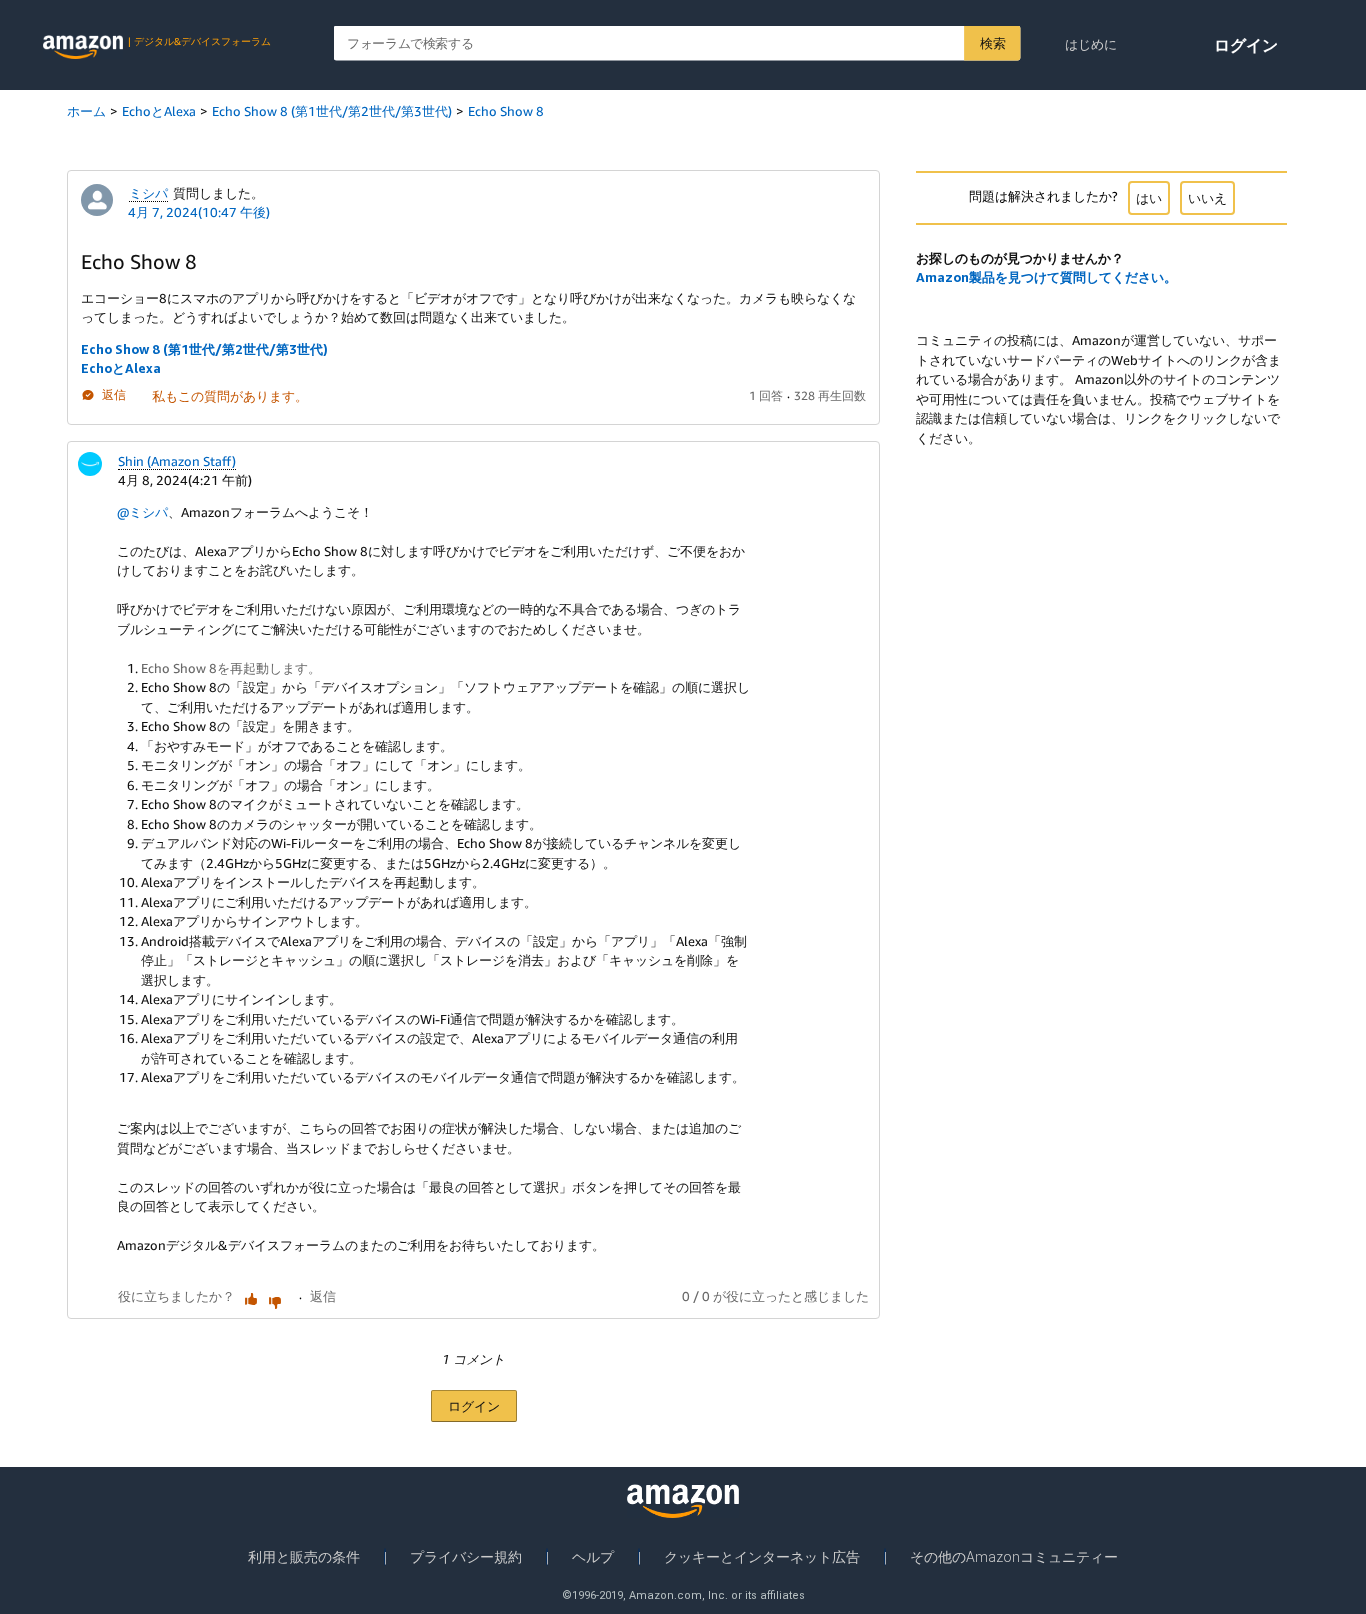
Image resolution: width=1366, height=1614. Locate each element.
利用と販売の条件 (304, 1557)
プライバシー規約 (466, 1557)
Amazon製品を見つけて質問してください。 (1046, 277)
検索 (992, 43)
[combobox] (677, 43)
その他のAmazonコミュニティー (1014, 1557)
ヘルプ (593, 1557)
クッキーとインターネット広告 (762, 1557)
